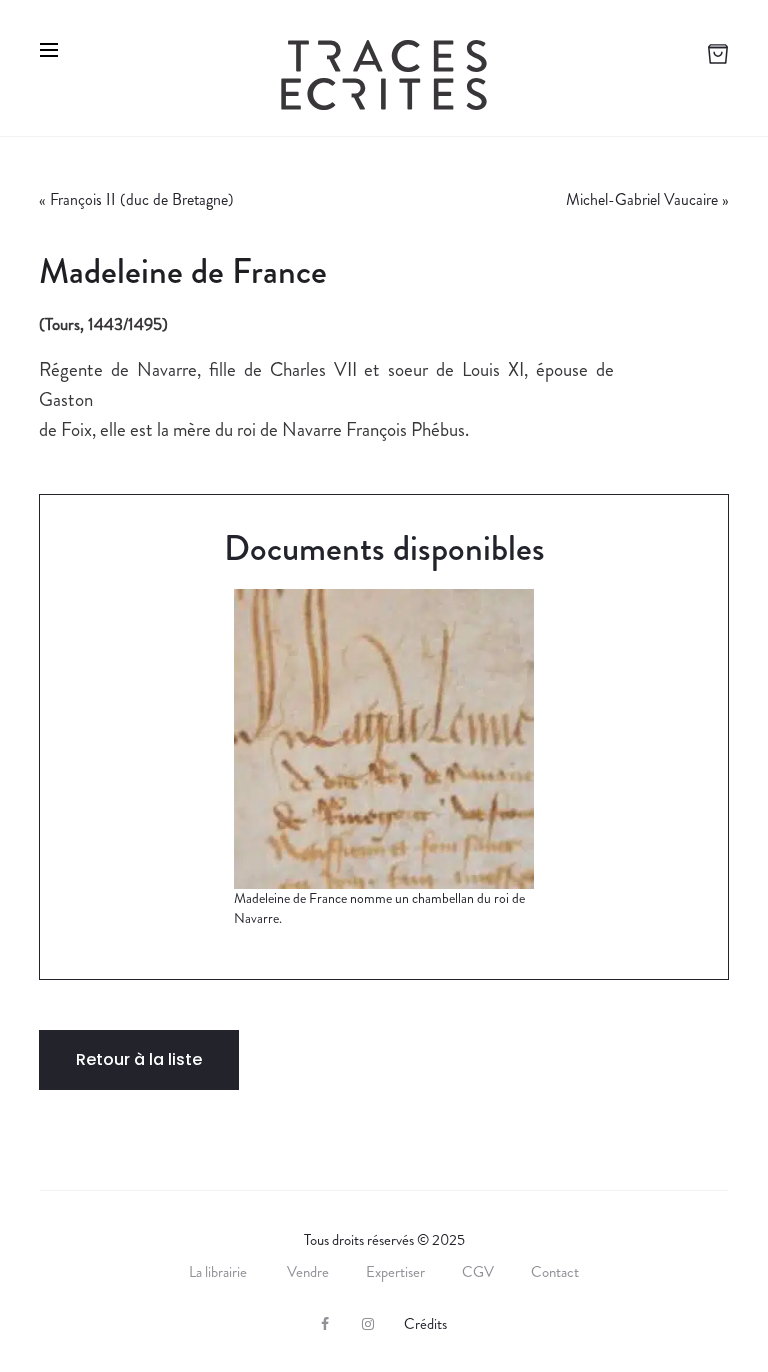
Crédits (425, 1324)
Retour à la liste (139, 1059)
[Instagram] (368, 1324)
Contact (555, 1272)
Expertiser (395, 1272)
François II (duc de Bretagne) (142, 199)
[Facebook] (325, 1324)
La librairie (219, 1272)
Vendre (308, 1272)
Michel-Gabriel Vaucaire (642, 199)
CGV (478, 1272)
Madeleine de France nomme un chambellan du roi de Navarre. (379, 908)
